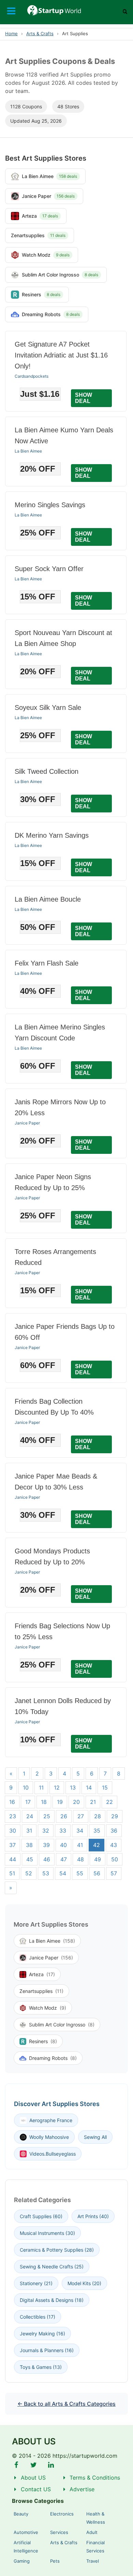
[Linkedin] (51, 2465)
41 (80, 1845)
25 (47, 1816)
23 (13, 1816)
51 (12, 1873)
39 (46, 1845)
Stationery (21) (36, 2283)
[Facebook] (16, 2465)
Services (59, 2532)
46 (47, 1859)
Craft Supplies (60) (41, 2216)
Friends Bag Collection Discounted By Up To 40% (54, 1407)
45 (30, 1859)
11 (41, 1788)
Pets (55, 2561)
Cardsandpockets (32, 376)
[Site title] (66, 10)
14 (89, 1788)
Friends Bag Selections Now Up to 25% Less (62, 1631)
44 (13, 1859)
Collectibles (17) (38, 2317)
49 (98, 1859)
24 (30, 1816)
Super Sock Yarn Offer (49, 569)
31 (29, 1831)
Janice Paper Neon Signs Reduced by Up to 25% (53, 1182)
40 (63, 1845)
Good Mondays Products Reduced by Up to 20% (52, 1556)
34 (80, 1831)
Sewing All (95, 2137)
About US (33, 2478)
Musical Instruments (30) (47, 2233)
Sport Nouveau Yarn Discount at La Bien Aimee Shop (63, 638)
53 (46, 1873)
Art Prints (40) (93, 2216)
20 (76, 1802)
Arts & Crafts (40, 33)
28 (98, 1816)
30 (13, 1831)
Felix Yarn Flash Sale (47, 963)
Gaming (22, 2561)
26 (64, 1816)
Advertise (82, 2489)
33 (63, 1831)
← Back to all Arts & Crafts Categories (66, 2404)
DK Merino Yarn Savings (52, 835)
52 (29, 1873)
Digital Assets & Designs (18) (52, 2300)
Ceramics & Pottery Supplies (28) (57, 2250)
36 (114, 1831)
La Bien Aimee (28, 451)
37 (12, 1845)
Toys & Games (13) (41, 2367)
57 (114, 1873)
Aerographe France (51, 2120)
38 (29, 1845)
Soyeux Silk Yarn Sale (48, 707)
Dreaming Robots (53, 2058)
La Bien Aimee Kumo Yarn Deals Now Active (64, 435)
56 (97, 1873)
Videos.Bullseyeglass (53, 2154)
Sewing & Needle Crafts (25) (52, 2267)
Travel (93, 2561)
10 (26, 1788)
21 (93, 1802)
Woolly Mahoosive (49, 2137)
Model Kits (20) (84, 2283)
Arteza (42, 1974)
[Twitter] (34, 2465)
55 (80, 1873)
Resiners (43, 2041)
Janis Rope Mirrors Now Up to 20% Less (60, 1107)
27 (81, 1816)
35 (97, 1831)
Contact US (36, 2489)
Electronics (62, 2514)
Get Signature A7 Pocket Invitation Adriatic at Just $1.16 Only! (61, 355)
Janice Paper (27, 1123)
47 (64, 1859)
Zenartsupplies (41, 1991)
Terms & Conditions (95, 2478)
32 (46, 1831)
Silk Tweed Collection (47, 771)
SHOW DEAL (84, 398)
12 (57, 1788)
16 (12, 1802)
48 (80, 1859)
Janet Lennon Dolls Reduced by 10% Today (63, 1706)
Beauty (21, 2514)
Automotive (26, 2532)
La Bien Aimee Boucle (48, 899)
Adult (92, 2532)
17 (28, 1802)
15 (105, 1788)
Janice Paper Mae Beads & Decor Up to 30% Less (56, 1482)
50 (115, 1859)
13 (73, 1788)
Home (11, 33)
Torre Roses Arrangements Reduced (55, 1257)
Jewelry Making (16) (42, 2334)
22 (109, 1802)
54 (63, 1873)
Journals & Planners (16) (47, 2350)
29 (115, 1816)
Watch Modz (48, 2008)
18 (44, 1802)
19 (60, 1802)
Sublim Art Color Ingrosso (62, 2025)
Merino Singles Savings (50, 505)
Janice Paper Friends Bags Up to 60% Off (65, 1332)
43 (114, 1845)
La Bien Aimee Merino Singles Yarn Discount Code (60, 1033)
